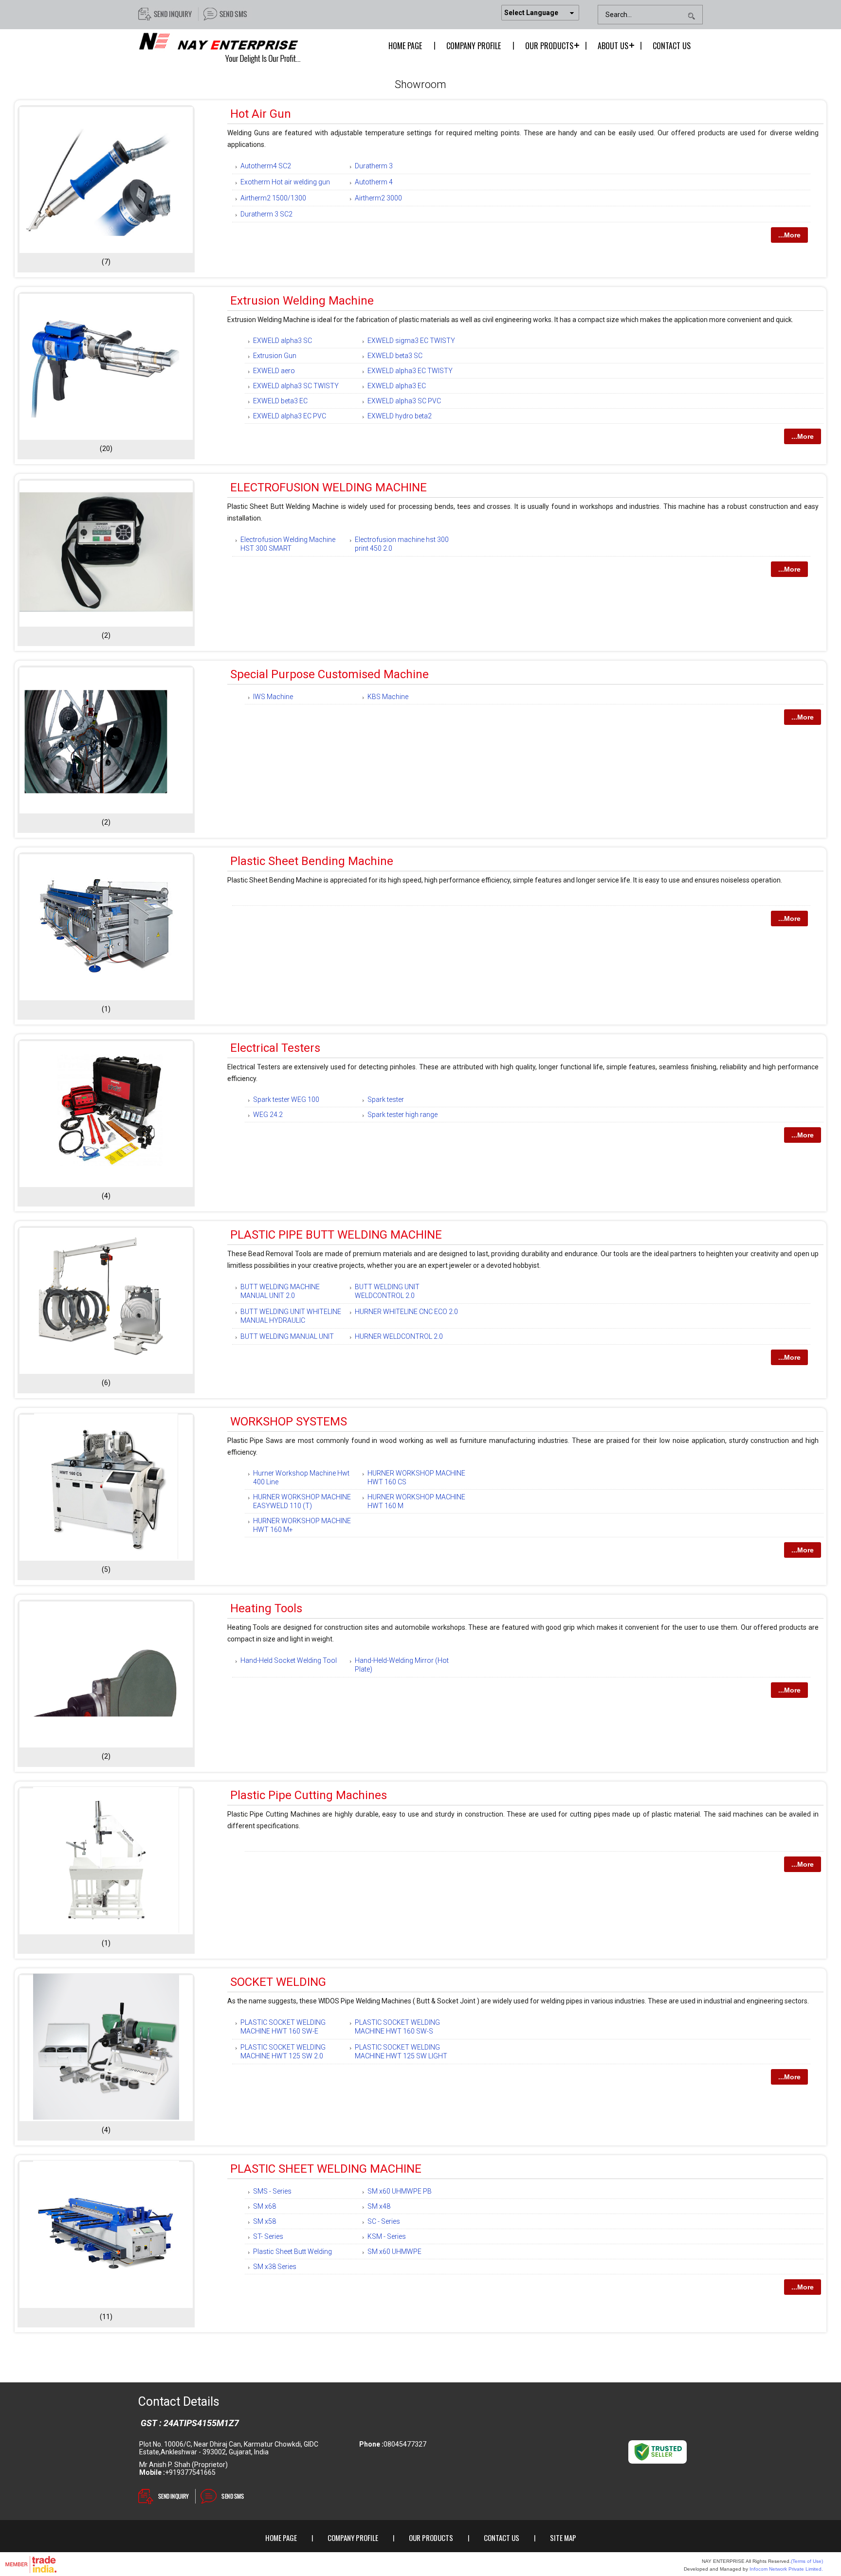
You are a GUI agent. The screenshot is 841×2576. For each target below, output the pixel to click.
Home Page (405, 46)
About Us (613, 46)
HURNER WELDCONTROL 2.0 (399, 1336)
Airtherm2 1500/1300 (273, 198)
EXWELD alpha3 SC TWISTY (296, 386)
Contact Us (672, 46)
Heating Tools (266, 1608)
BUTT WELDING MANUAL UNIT (287, 1336)
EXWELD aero (274, 371)
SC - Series (384, 2221)
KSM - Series (387, 2236)
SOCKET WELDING (278, 1982)
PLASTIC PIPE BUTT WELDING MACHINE (336, 1235)
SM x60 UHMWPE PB (400, 2191)
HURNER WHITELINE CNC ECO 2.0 (406, 1312)
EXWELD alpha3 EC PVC (290, 416)
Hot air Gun (261, 114)
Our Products (549, 46)
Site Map (563, 2538)
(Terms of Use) (807, 2561)
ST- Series (268, 2236)
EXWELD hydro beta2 (400, 416)
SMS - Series (272, 2191)
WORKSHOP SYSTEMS (289, 1422)
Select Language (531, 13)
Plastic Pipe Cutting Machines (309, 1795)
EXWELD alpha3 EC (397, 386)
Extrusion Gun (275, 356)
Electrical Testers (275, 1048)
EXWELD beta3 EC (280, 401)
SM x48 (379, 2206)
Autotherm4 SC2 (266, 166)
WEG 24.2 (268, 1115)
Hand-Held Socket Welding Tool (289, 1660)
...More (789, 235)
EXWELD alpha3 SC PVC (404, 401)
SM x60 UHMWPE (394, 2252)
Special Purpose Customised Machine (329, 674)
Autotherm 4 (374, 182)
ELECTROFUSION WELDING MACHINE (329, 487)
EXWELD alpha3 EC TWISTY (410, 371)
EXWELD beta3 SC (395, 356)
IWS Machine (273, 697)
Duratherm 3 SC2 (266, 214)
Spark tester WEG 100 (286, 1099)
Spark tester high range (402, 1115)
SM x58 (265, 2221)
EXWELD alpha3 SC (283, 341)
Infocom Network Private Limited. (786, 2569)
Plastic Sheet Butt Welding (293, 2252)
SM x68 (265, 2206)
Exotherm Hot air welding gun (285, 182)
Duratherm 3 (374, 166)
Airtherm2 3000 (378, 198)
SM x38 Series (275, 2267)
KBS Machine (388, 697)
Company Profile (474, 46)
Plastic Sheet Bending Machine (312, 861)
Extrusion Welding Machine (302, 301)
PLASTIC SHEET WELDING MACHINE (326, 2169)
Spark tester (386, 1099)
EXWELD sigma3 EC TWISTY (411, 341)
